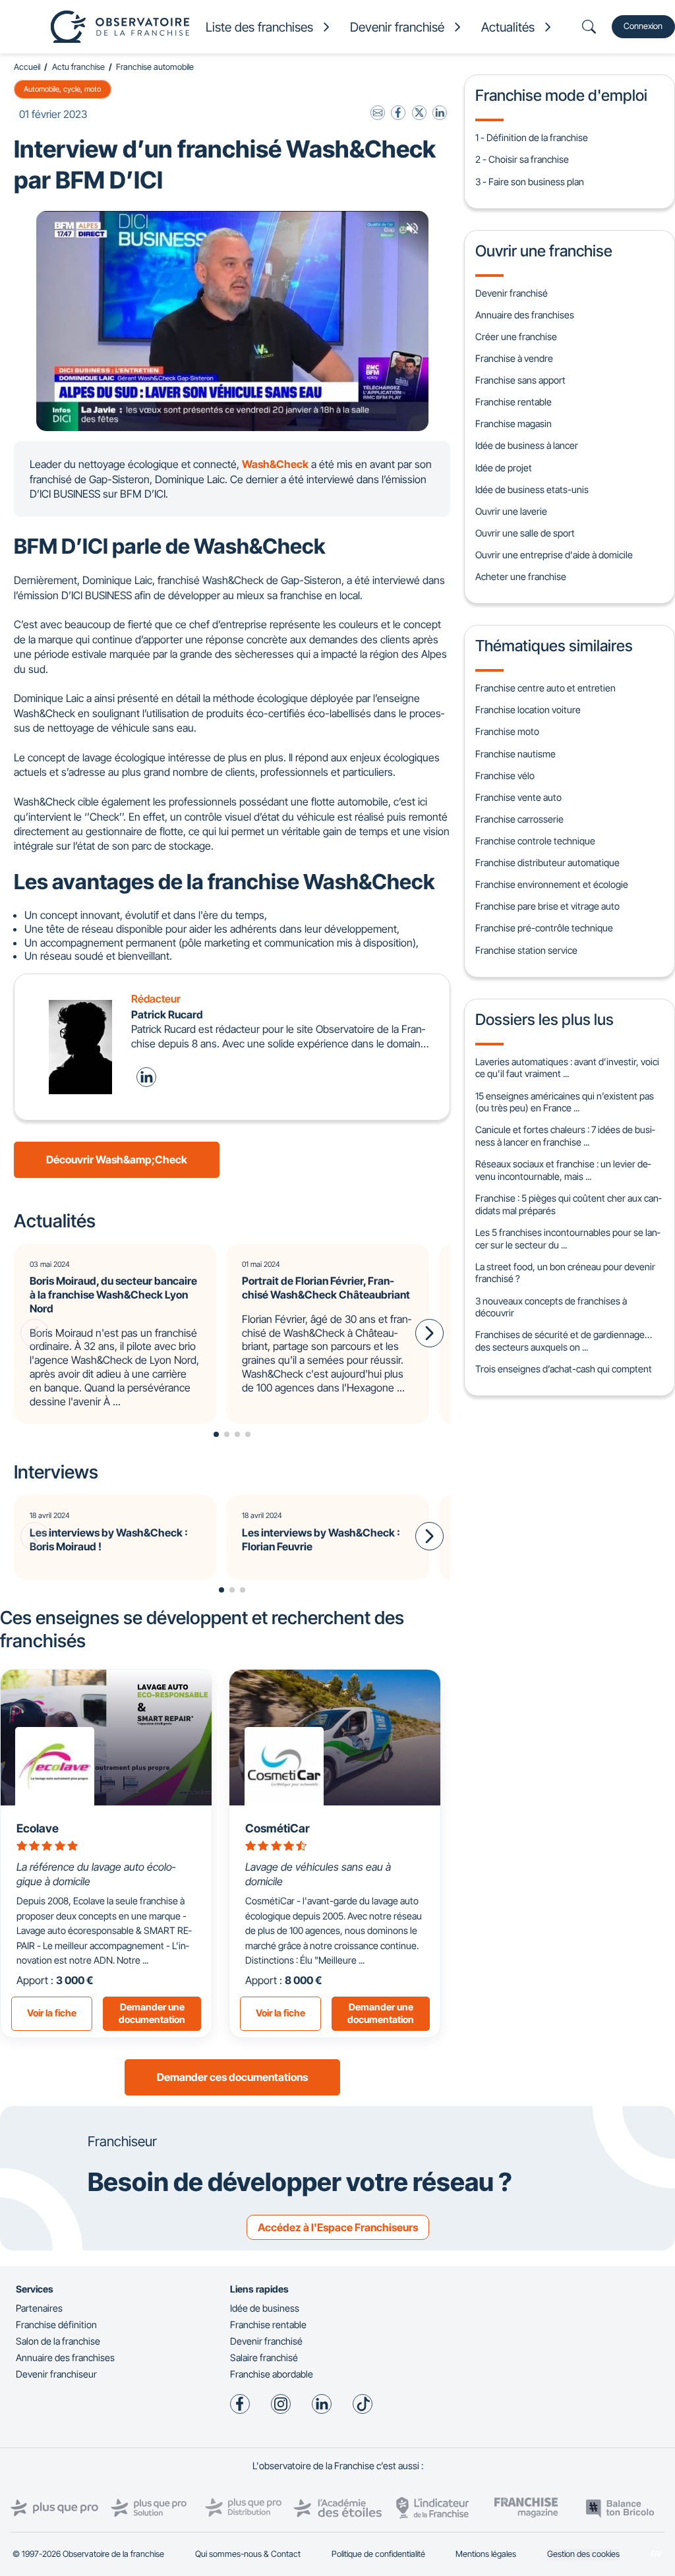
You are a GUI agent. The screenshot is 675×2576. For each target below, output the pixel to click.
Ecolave (38, 1828)
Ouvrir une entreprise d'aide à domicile (554, 555)
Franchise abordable (272, 2374)
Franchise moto (507, 731)
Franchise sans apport (520, 380)
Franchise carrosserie (519, 819)
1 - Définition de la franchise (532, 137)
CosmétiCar (278, 1828)
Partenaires (39, 2308)
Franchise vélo (505, 776)
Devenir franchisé (512, 293)
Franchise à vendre (514, 358)
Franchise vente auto (518, 797)
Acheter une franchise (521, 576)
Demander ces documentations (232, 2077)
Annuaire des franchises (525, 315)
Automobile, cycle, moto (62, 89)
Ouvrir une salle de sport (525, 533)
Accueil (27, 67)
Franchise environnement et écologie (552, 884)
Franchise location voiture (528, 710)
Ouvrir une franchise (544, 251)
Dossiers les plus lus (544, 1019)
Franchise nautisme (515, 754)
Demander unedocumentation (152, 2013)
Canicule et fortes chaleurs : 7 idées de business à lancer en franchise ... (565, 1136)
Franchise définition (56, 2325)
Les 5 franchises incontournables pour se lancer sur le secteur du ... (568, 1239)
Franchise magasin (514, 424)
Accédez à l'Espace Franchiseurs (338, 2227)
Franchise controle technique (535, 841)
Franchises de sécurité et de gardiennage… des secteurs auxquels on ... (564, 1341)
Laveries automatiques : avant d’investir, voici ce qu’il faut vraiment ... (567, 1068)
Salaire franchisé (264, 2357)
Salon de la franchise (58, 2341)
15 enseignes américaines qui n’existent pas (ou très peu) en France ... (565, 1102)
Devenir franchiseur (56, 2374)
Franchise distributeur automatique (547, 863)
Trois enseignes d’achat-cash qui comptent (564, 1369)
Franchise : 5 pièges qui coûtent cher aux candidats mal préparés (568, 1204)
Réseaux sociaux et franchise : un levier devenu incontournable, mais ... (563, 1170)
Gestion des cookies (583, 2554)
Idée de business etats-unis (532, 489)
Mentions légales (486, 2554)
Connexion (643, 26)
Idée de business (265, 2308)
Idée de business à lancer (527, 445)
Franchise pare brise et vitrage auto (547, 906)
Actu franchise (78, 67)
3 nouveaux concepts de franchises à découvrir (551, 1307)
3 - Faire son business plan (530, 182)
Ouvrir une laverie (511, 511)
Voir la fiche (52, 2013)
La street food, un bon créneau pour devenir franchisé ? (565, 1273)
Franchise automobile (155, 67)
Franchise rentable (514, 402)
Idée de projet (504, 468)
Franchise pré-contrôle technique (544, 928)
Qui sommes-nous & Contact (248, 2554)
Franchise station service (526, 950)
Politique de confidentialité (378, 2554)
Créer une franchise (516, 337)
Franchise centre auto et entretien (545, 688)
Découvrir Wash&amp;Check (117, 1159)
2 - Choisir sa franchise (522, 159)
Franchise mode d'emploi (561, 95)
